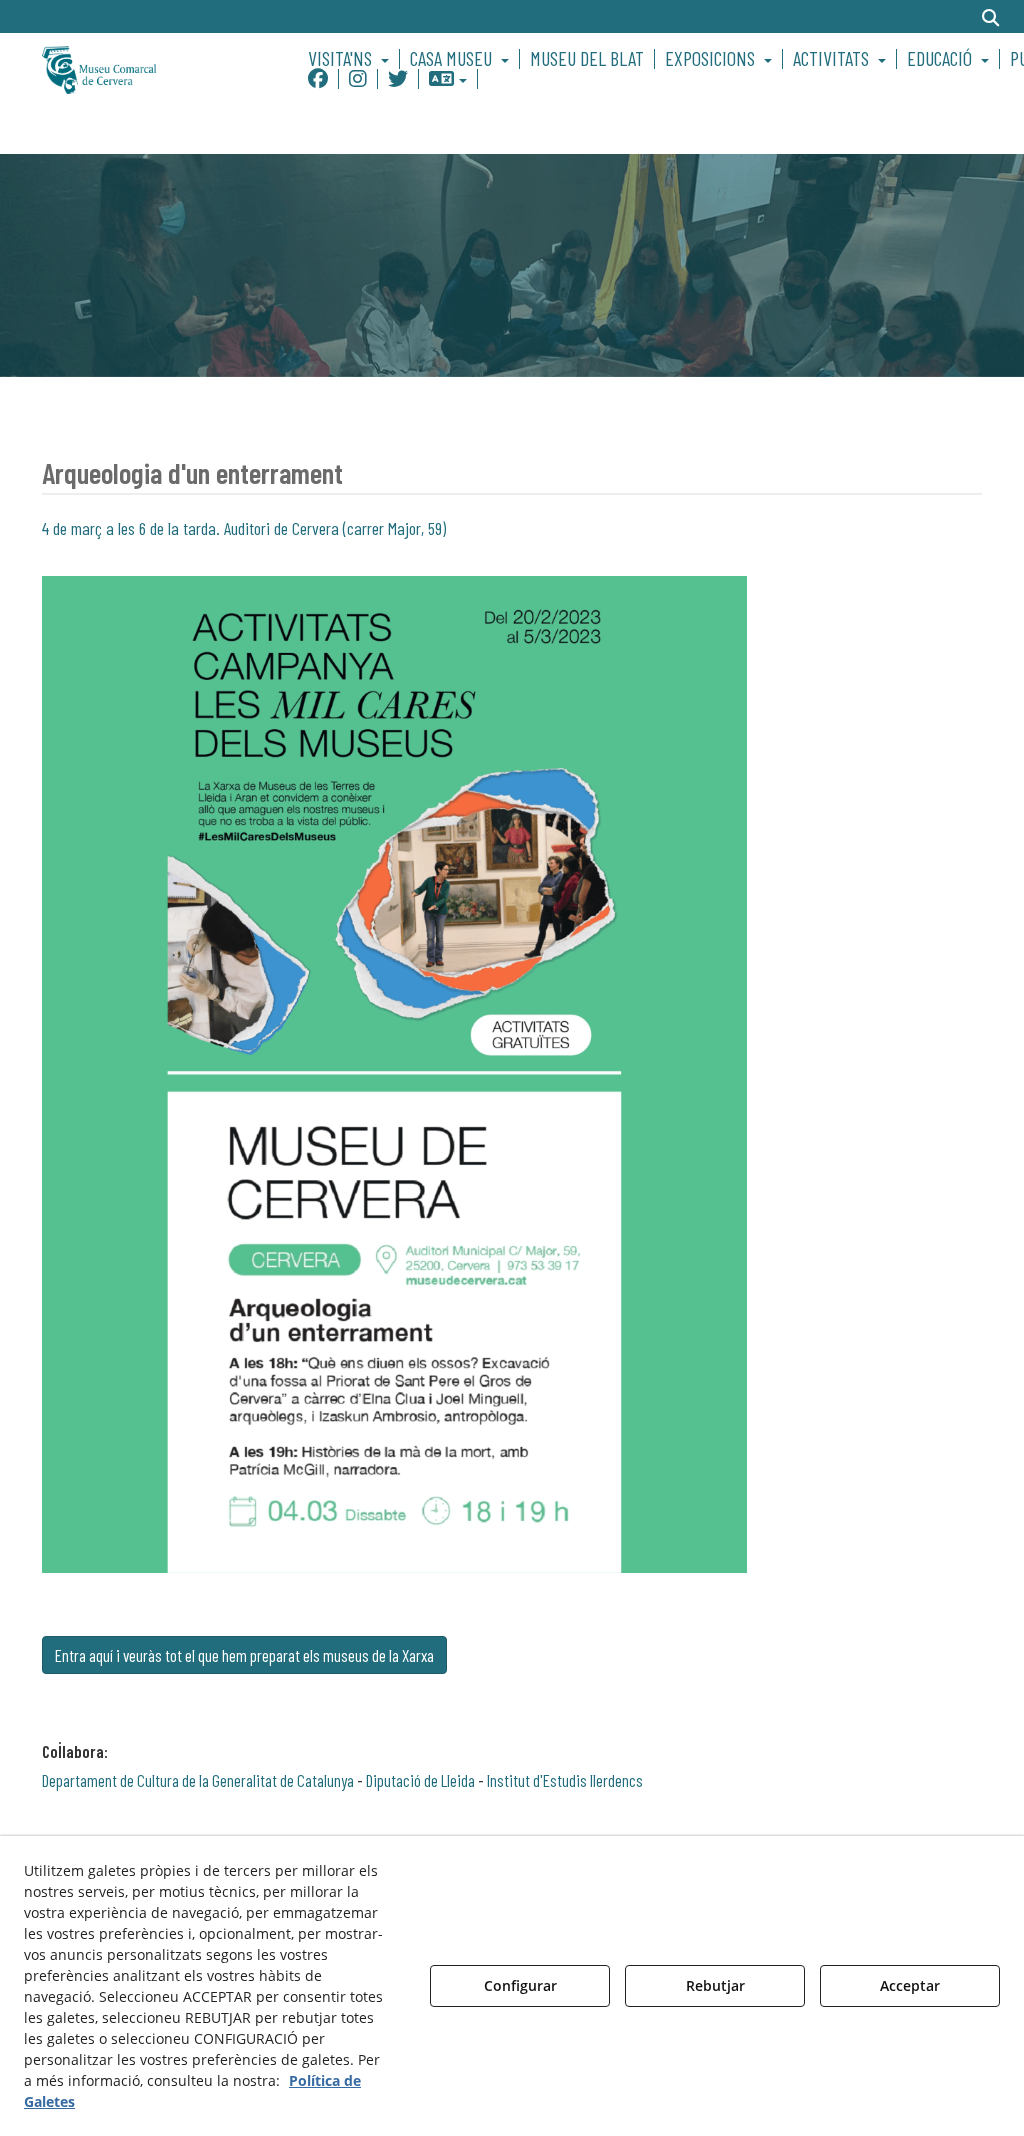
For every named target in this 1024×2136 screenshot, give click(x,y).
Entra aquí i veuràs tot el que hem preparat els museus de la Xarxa (244, 1655)
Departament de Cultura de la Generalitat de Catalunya (198, 1780)
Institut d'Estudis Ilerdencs (565, 1780)
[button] (148, 68)
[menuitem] (351, 59)
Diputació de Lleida (420, 1780)
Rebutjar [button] (715, 1985)
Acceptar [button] (910, 1985)
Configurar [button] (520, 1985)
